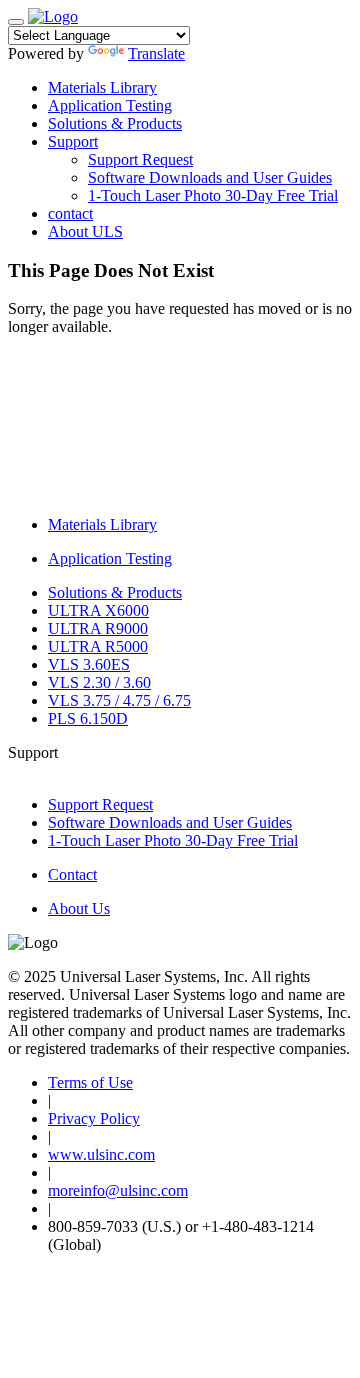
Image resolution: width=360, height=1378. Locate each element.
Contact (72, 874)
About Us (79, 908)
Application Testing (110, 105)
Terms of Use (90, 1082)
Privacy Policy (94, 1118)
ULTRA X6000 (98, 610)
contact (70, 213)
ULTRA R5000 (98, 646)
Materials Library (102, 87)
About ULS (85, 231)
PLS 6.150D (88, 718)
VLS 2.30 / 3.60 (99, 682)
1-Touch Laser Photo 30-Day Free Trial (213, 195)
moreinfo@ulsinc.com (118, 1190)
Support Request (140, 159)
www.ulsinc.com (101, 1154)
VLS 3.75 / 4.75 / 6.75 (119, 700)
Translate (156, 53)
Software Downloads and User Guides (210, 177)
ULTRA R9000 (98, 628)
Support (73, 141)
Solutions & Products (115, 123)
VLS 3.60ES (89, 664)
